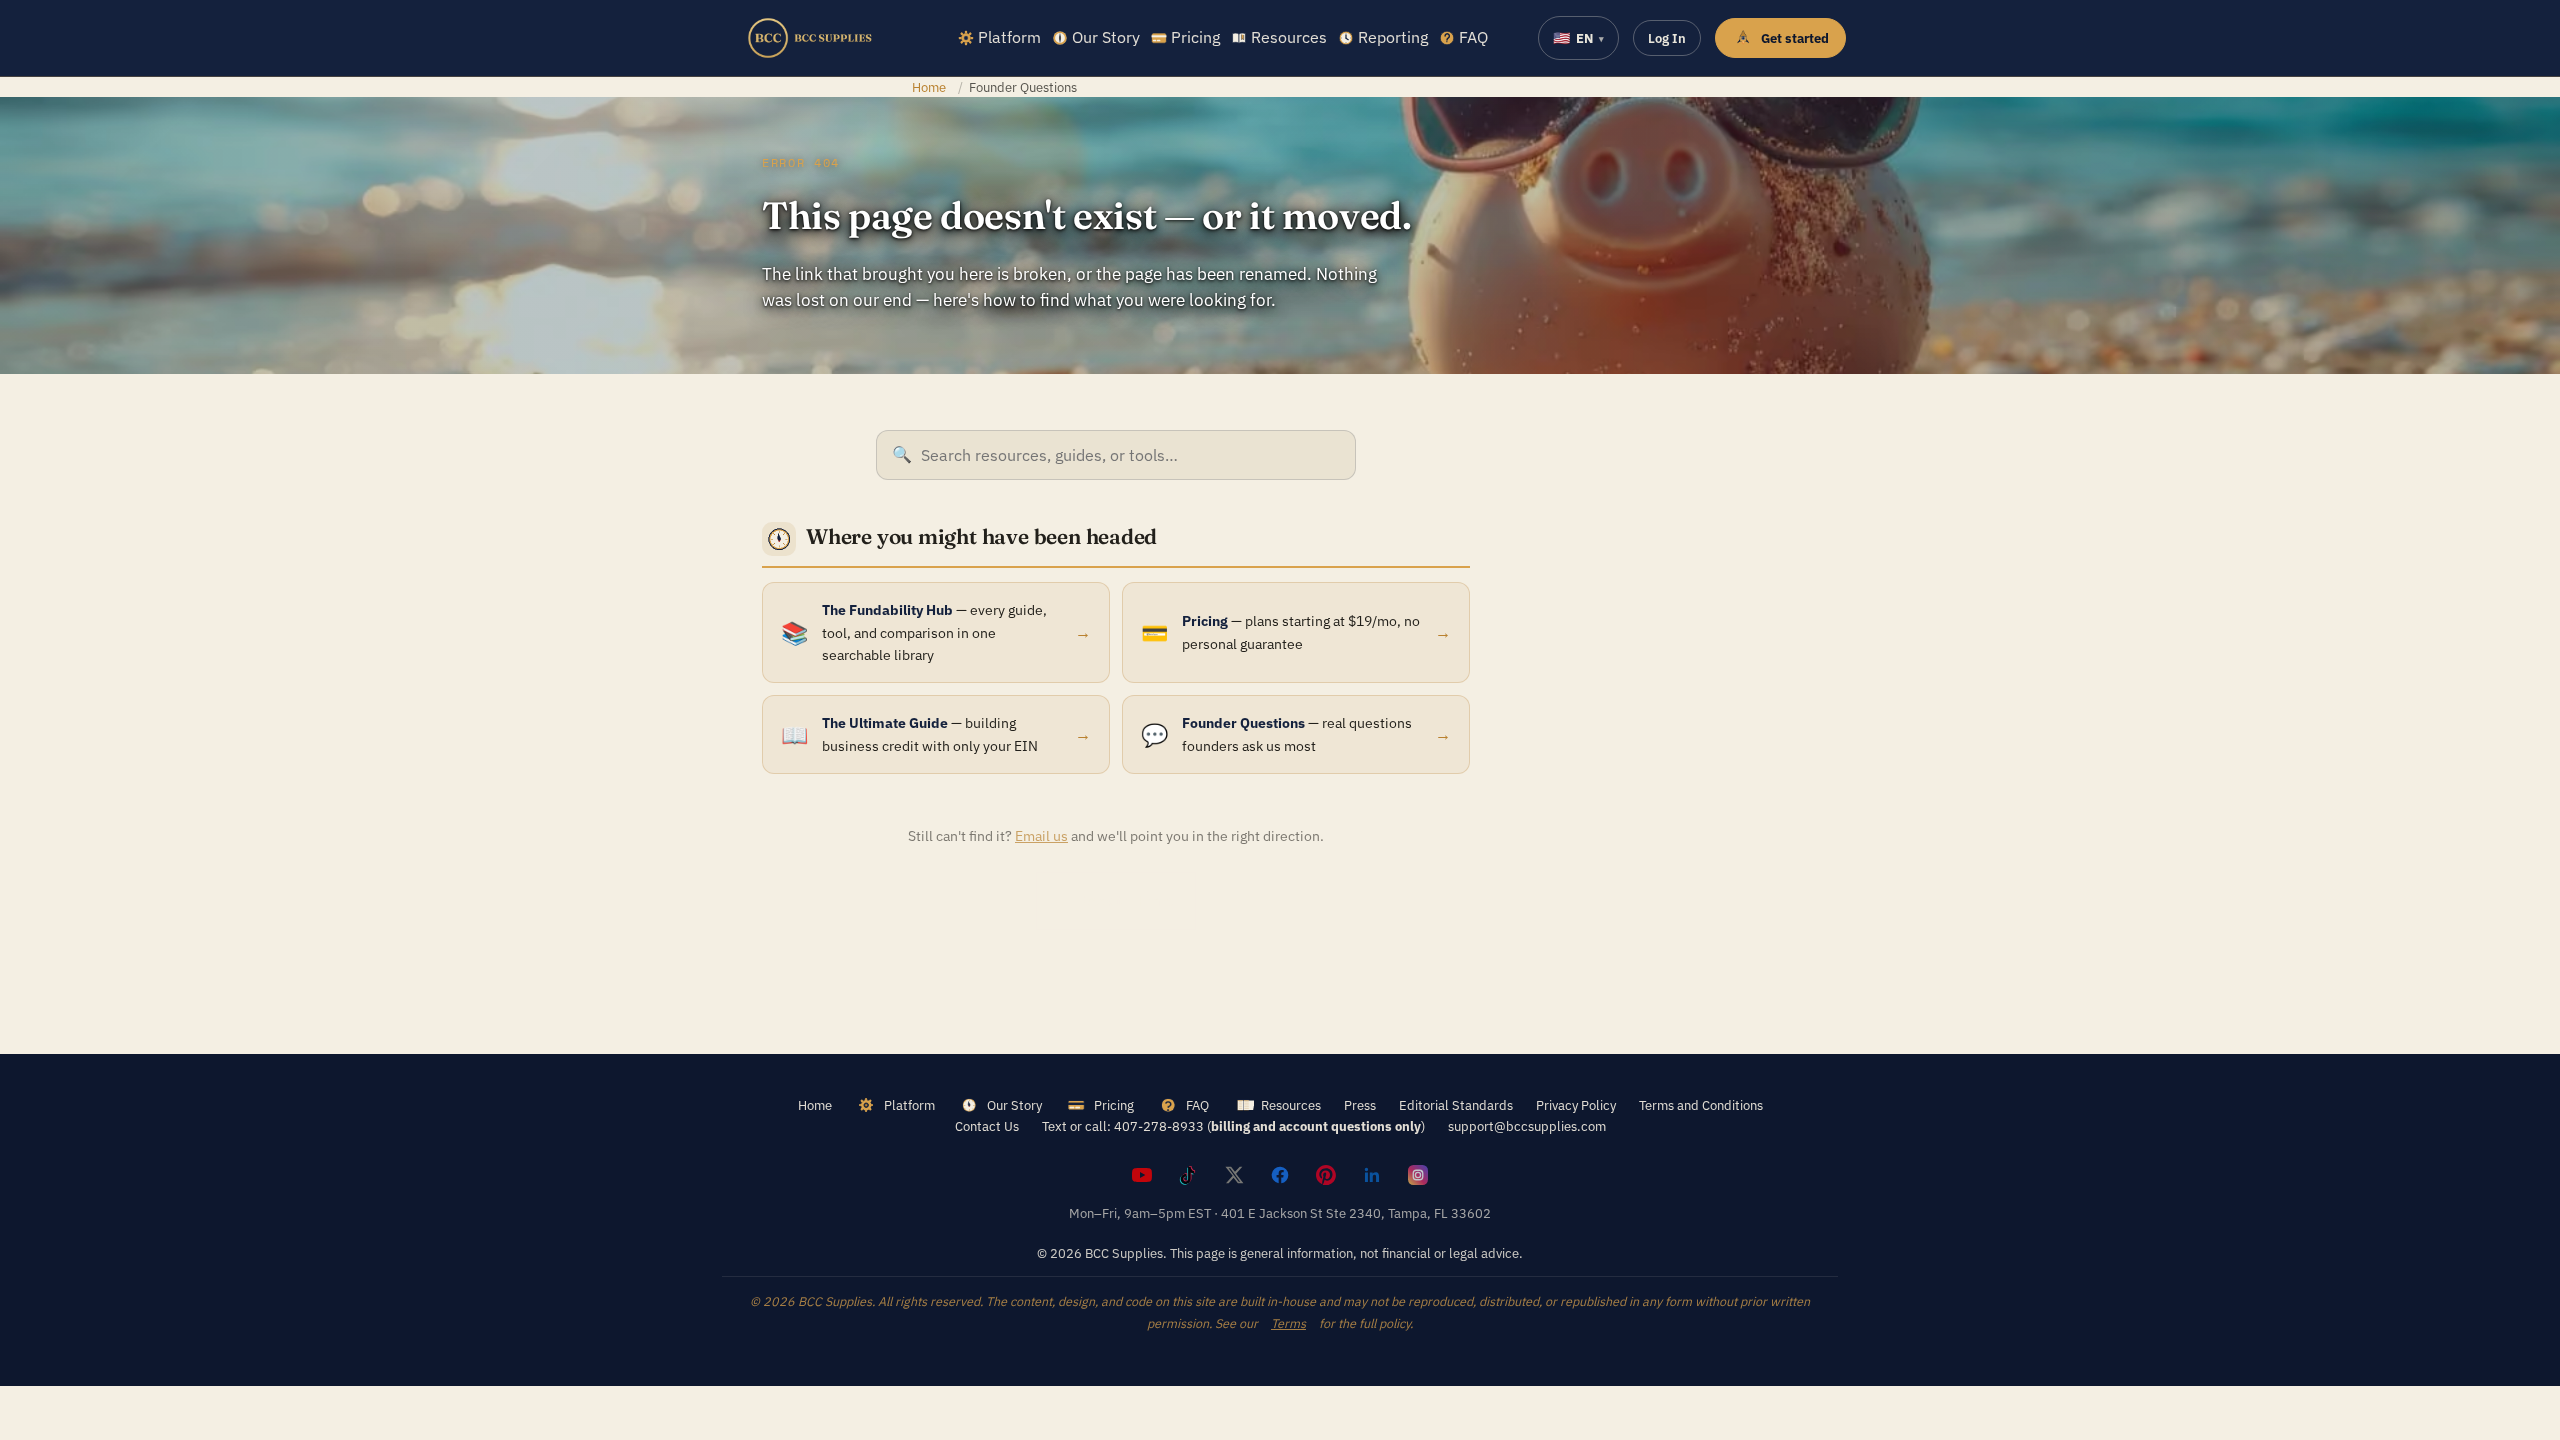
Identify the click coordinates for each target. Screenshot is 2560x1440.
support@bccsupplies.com (1527, 1126)
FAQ (1473, 37)
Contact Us (987, 1126)
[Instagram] (1418, 1175)
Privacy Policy (1576, 1105)
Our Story (1106, 37)
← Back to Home (1116, 900)
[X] (1234, 1175)
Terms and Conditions (1701, 1105)
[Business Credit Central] (810, 38)
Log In (1667, 38)
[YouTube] (1142, 1175)
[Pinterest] (1326, 1175)
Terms (1288, 1323)
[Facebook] (1280, 1175)
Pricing (1195, 37)
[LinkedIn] (1372, 1175)
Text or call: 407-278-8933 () (1233, 1126)
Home (929, 87)
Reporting (1393, 37)
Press (1360, 1105)
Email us (1041, 836)
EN (1578, 38)
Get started (1795, 38)
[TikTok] (1188, 1175)
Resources (1289, 37)
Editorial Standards (1456, 1105)
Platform (1009, 37)
